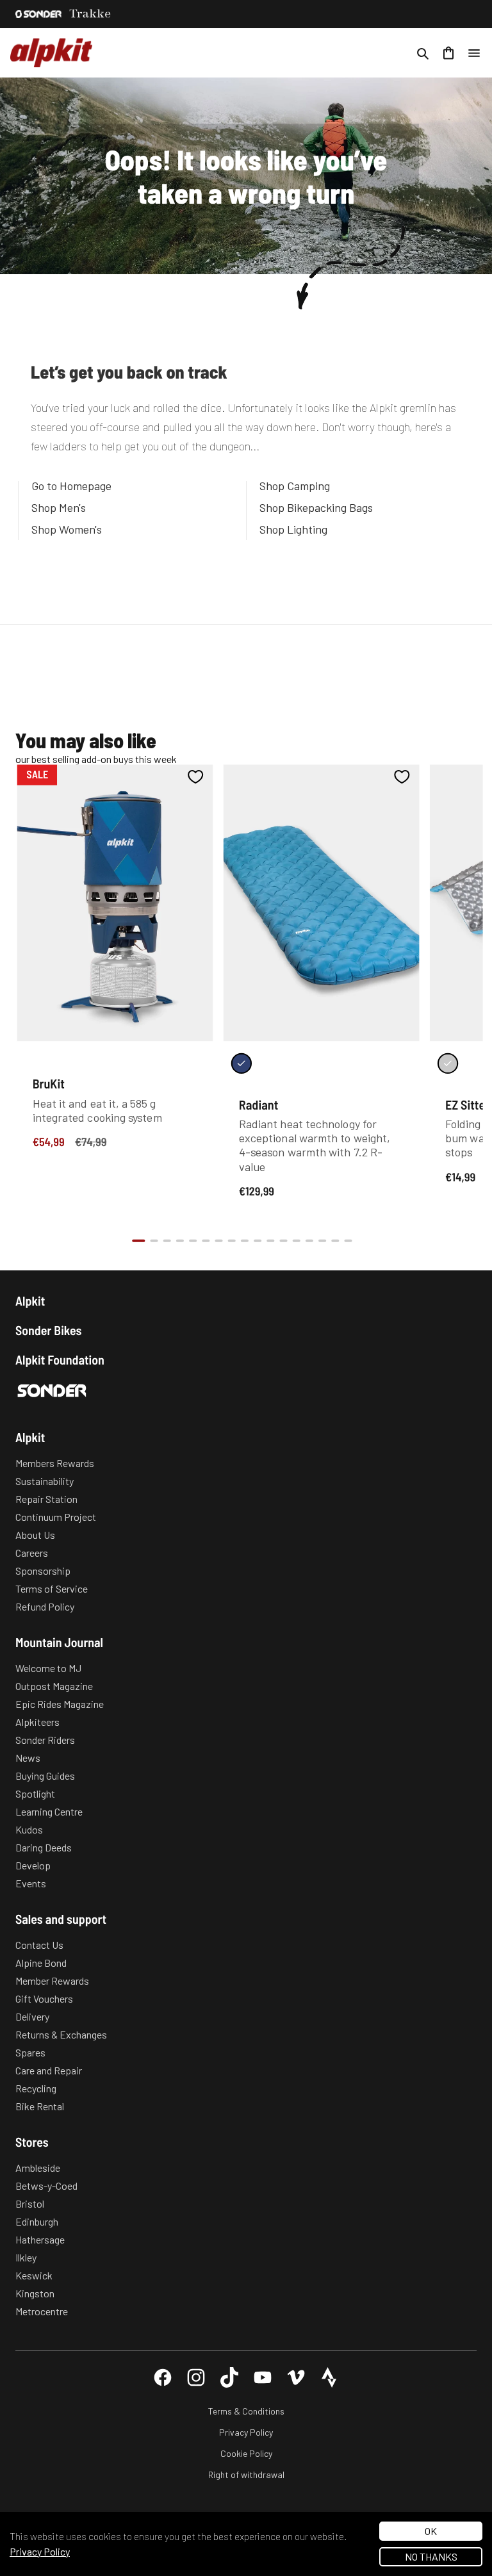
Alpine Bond (41, 1963)
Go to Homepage (71, 486)
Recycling (36, 2088)
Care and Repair (49, 2070)
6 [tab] (206, 1241)
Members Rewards (55, 1463)
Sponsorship (43, 1571)
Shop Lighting (293, 529)
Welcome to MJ (48, 1668)
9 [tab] (245, 1241)
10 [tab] (258, 1241)
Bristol (30, 2203)
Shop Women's (67, 529)
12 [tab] (283, 1241)
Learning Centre (49, 1811)
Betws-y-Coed (46, 2186)
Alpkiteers (37, 1722)
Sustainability (45, 1481)
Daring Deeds (44, 1847)
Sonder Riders (45, 1740)
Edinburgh (37, 2221)
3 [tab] (167, 1241)
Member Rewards (52, 1981)
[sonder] (38, 14)
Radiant (259, 1104)
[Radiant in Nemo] (242, 1063)
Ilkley (26, 2257)
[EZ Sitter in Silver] (448, 1063)
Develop (33, 1865)
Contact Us (39, 1945)
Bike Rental (40, 2106)
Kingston (35, 2293)
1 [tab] (138, 1241)
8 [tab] (232, 1241)
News (28, 1758)
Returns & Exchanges (61, 2034)
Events (31, 1883)
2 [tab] (154, 1241)
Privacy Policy (246, 2432)
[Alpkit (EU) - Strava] (329, 2377)
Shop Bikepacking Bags (316, 507)
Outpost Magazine (54, 1686)
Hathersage (40, 2239)
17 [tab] (348, 1241)
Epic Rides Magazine (60, 1704)
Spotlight (35, 1793)
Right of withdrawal (246, 2474)
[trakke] (90, 14)
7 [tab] (218, 1241)
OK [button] (431, 2531)
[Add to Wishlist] (196, 776)
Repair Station (46, 1499)
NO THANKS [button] (431, 2556)
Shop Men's (59, 507)
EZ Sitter (467, 1104)
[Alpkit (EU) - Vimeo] (296, 2377)
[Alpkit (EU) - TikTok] (229, 2377)
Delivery (32, 2016)
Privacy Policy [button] (40, 2551)
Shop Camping (295, 486)
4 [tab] (180, 1241)
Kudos (29, 1829)
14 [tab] (309, 1241)
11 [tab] (270, 1241)
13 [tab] (297, 1241)
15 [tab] (322, 1241)
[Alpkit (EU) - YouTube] (263, 2377)
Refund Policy (45, 1606)
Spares (30, 2052)
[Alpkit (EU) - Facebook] (163, 2377)
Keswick (34, 2275)
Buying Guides (45, 1776)
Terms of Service (52, 1588)
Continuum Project (56, 1517)
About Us (35, 1535)
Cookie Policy (246, 2453)
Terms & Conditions (246, 2411)
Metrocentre (42, 2311)
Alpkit (30, 1300)
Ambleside (38, 2168)
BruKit (49, 1083)
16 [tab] (335, 1241)
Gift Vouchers (44, 1998)
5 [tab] (193, 1241)
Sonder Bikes (48, 1330)
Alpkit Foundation (60, 1359)
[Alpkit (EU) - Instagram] (196, 2377)
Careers (32, 1553)
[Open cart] (448, 53)
